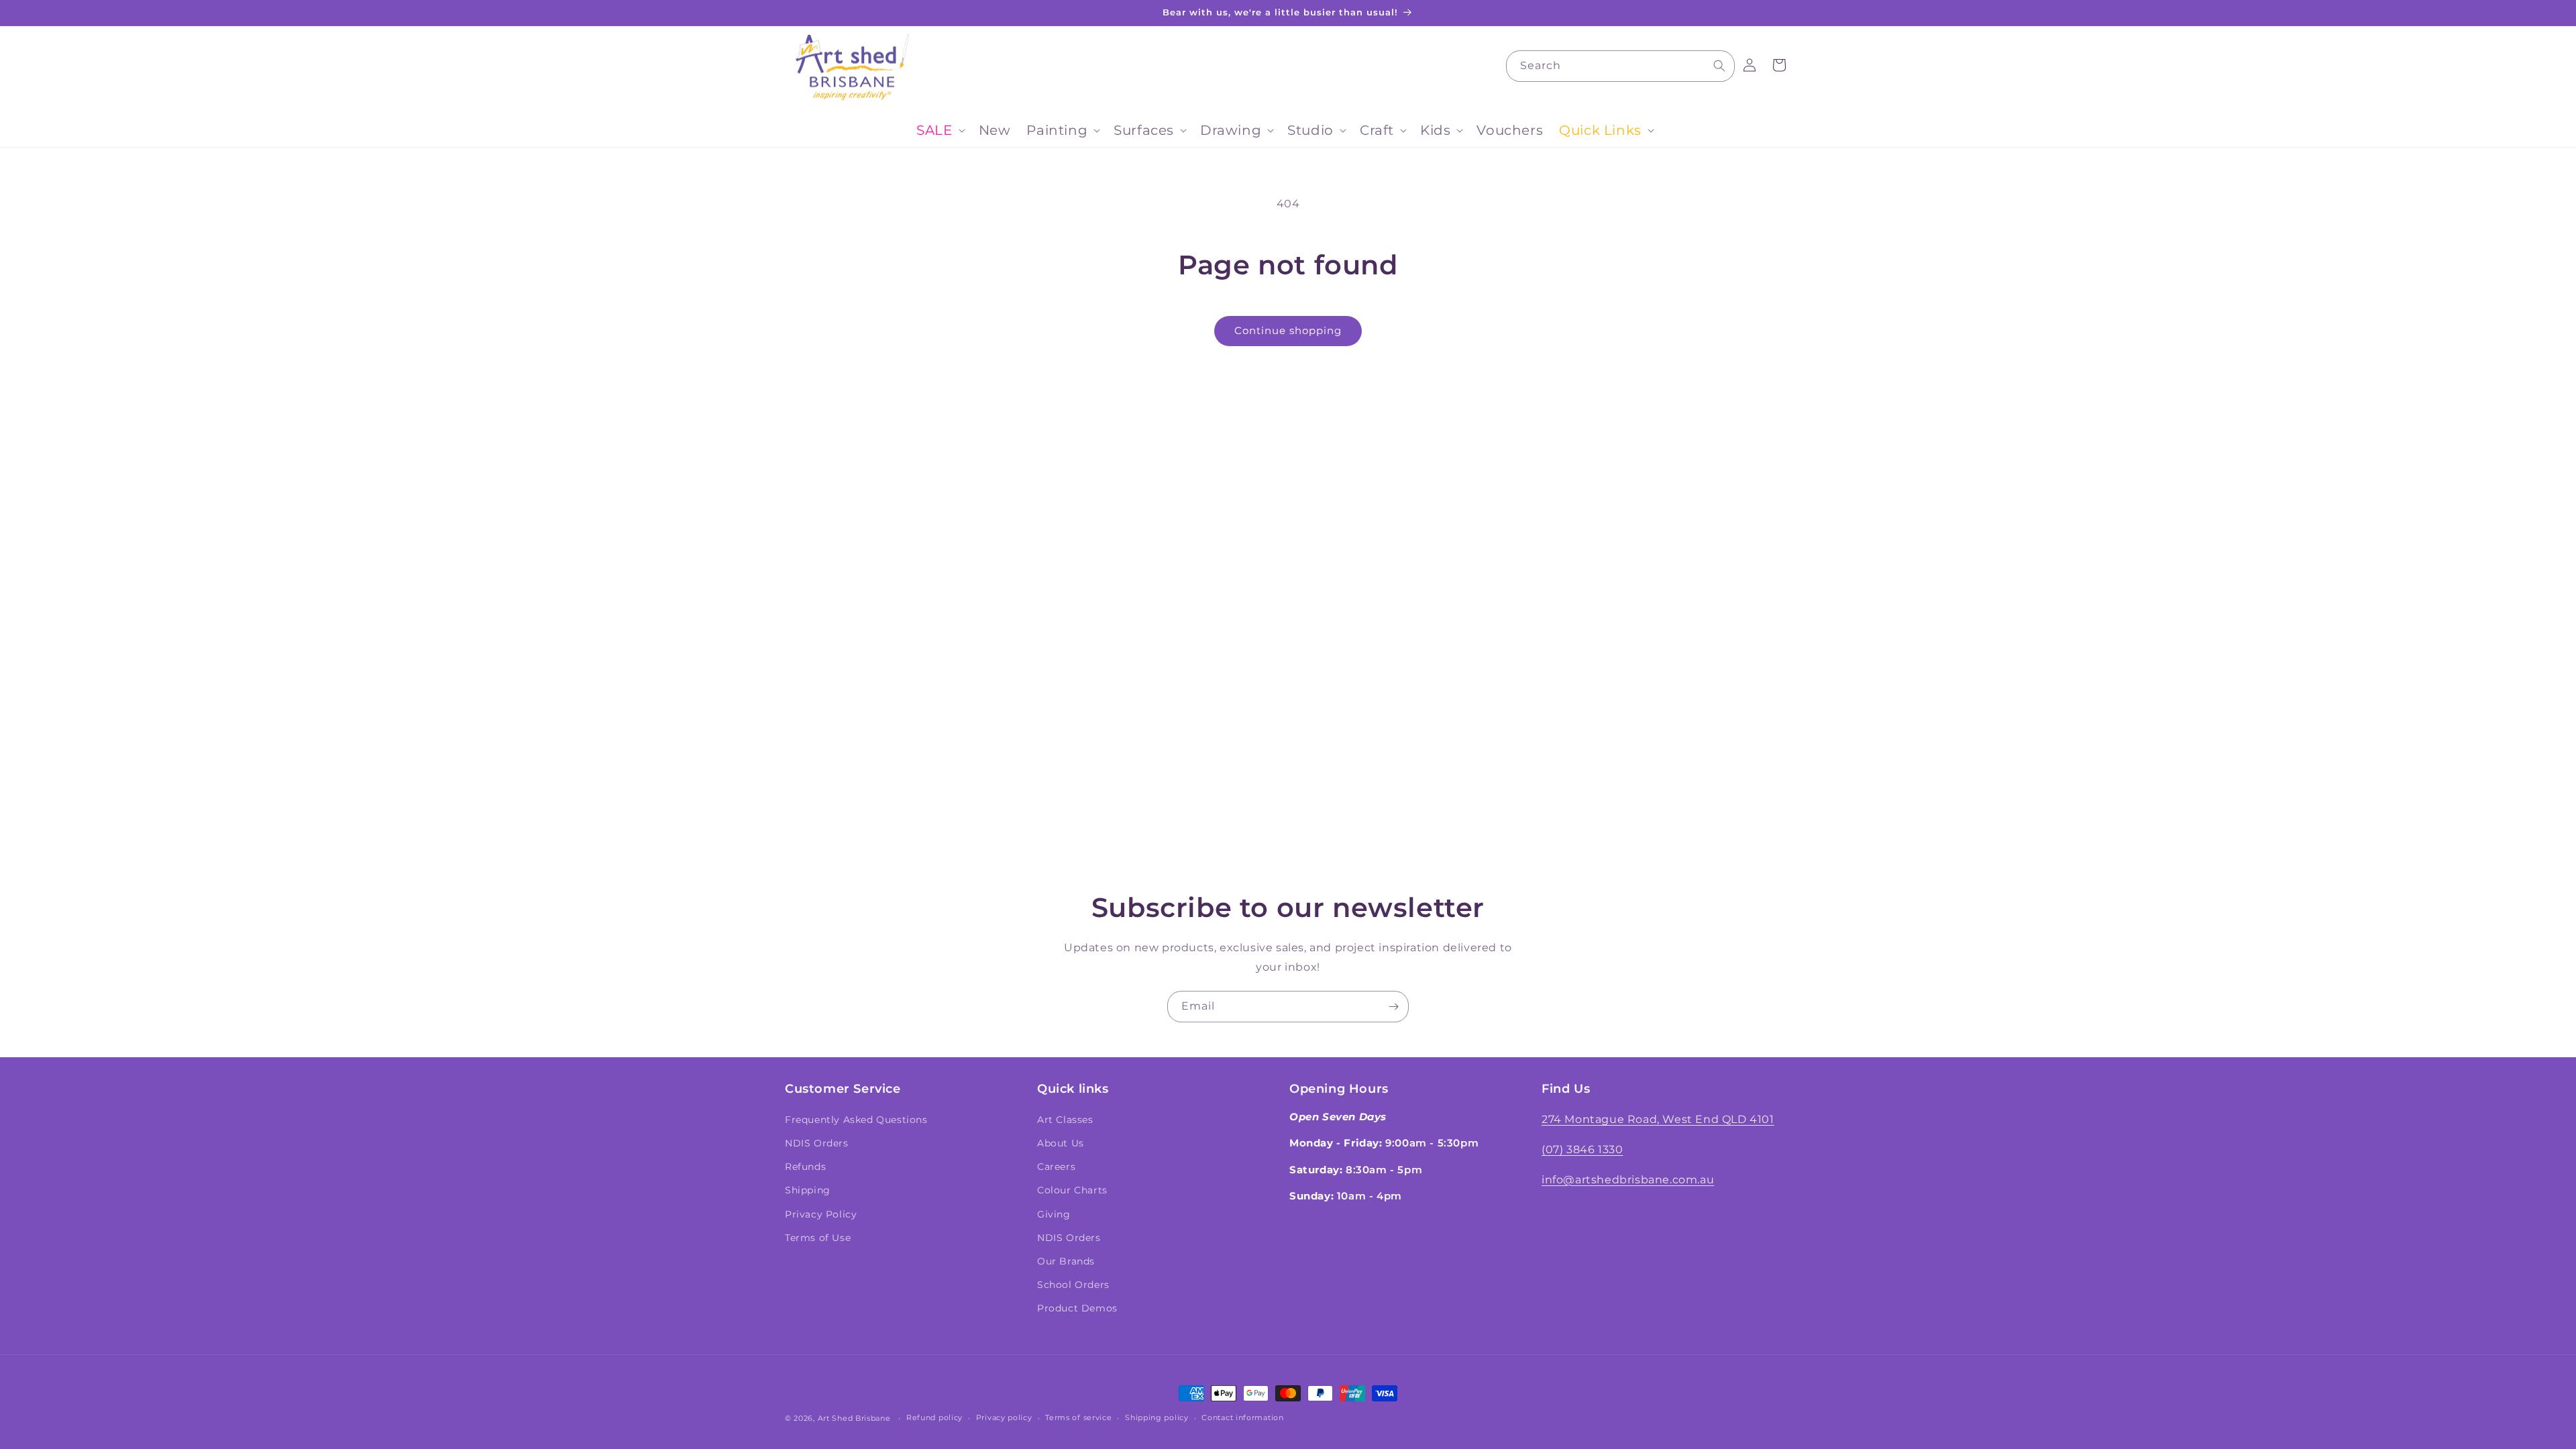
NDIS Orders (817, 1143)
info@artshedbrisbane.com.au (1628, 1180)
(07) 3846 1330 (1582, 1149)
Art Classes (1065, 1120)
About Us (1061, 1143)
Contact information (1242, 1417)
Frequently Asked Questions (856, 1120)
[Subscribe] (1393, 1007)
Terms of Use (818, 1238)
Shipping (808, 1190)
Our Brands (1066, 1261)
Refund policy (934, 1417)
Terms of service (1078, 1417)
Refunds (805, 1167)
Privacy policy (1004, 1417)
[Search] (1719, 66)
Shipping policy (1157, 1417)
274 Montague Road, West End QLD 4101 (1658, 1119)
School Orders (1073, 1285)
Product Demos (1077, 1308)
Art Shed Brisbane (854, 1418)
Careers (1056, 1167)
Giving (1054, 1214)
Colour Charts (1072, 1190)
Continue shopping (1288, 330)
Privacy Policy (821, 1214)
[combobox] (1620, 66)
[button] (939, 130)
